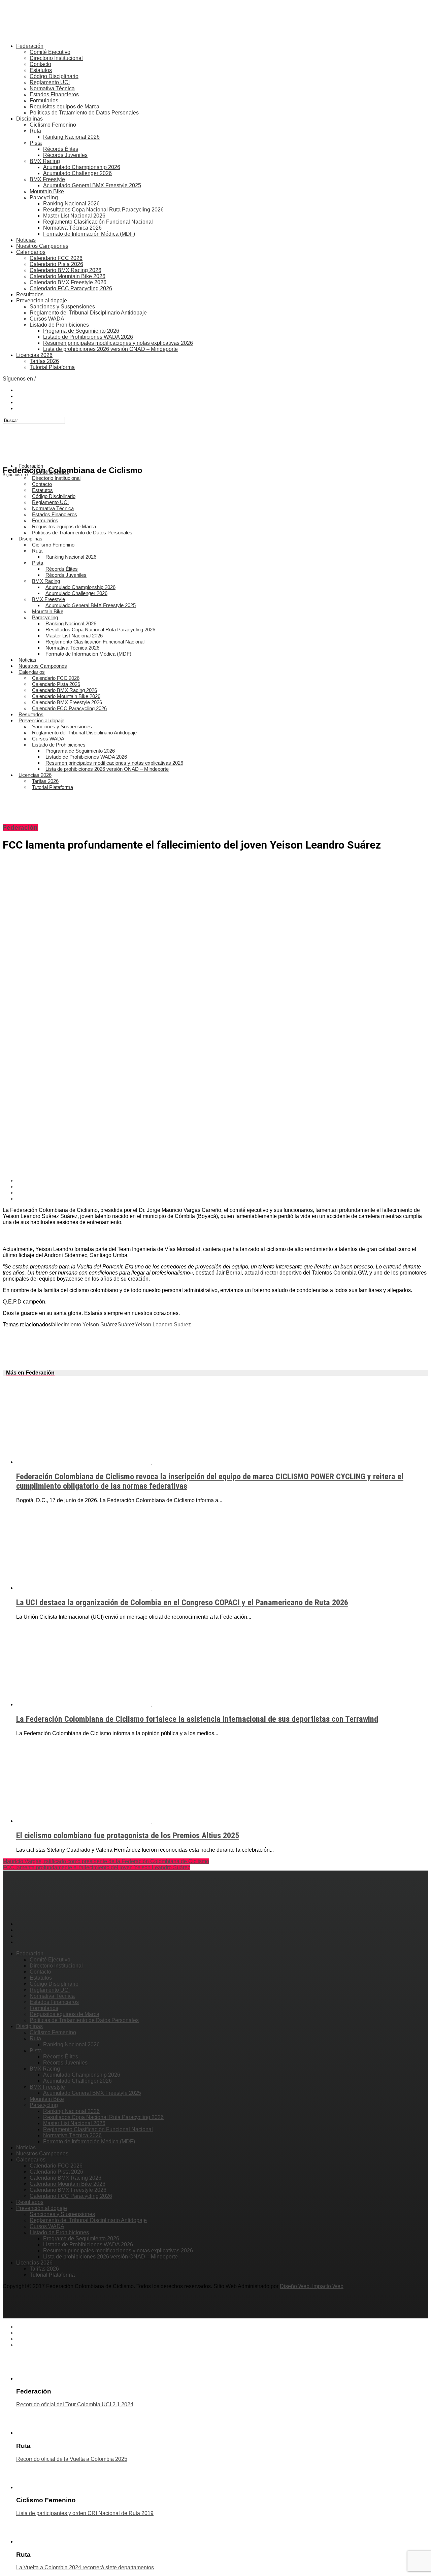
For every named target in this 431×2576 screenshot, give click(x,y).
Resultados (30, 294)
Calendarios (31, 252)
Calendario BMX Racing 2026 (65, 270)
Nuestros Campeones (42, 246)
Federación (30, 46)
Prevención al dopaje (42, 301)
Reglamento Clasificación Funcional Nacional (98, 222)
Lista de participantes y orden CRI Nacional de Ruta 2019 (85, 2513)
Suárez (126, 1325)
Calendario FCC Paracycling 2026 (71, 288)
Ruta (35, 131)
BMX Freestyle (47, 179)
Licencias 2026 (34, 355)
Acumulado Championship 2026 (82, 167)
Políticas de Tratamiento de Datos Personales (84, 113)
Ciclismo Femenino (53, 125)
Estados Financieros (54, 94)
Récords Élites (61, 149)
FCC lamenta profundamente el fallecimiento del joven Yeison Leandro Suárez (96, 1867)
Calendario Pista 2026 (56, 264)
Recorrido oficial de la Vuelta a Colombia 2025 (72, 2459)
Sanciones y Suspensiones (62, 307)
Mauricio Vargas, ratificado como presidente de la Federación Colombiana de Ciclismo (106, 1861)
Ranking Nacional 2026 (71, 137)
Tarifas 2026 (44, 361)
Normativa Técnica (52, 88)
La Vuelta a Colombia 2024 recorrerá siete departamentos (85, 2567)
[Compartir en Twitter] (222, 1187)
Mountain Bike (47, 191)
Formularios (44, 101)
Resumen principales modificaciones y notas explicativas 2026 (118, 343)
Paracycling (44, 197)
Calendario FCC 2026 (56, 258)
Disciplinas (29, 119)
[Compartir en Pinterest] (222, 1193)
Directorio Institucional (56, 58)
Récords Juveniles (65, 155)
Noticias (26, 240)
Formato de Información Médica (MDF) (89, 234)
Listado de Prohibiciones (59, 325)
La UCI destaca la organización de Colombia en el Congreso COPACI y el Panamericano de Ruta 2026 (182, 1603)
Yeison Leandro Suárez (163, 1325)
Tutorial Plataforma (52, 367)
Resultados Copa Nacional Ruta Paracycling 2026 (103, 210)
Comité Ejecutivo (50, 52)
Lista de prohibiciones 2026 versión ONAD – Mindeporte (110, 349)
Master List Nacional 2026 (74, 216)
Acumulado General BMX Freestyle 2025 (92, 185)
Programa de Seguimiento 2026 (81, 331)
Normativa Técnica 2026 (72, 228)
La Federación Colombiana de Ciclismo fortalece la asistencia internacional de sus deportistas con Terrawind (197, 1719)
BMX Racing (45, 161)
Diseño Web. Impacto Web (312, 2286)
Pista (36, 143)
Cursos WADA (47, 319)
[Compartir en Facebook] (222, 1181)
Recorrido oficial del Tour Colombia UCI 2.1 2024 (75, 2404)
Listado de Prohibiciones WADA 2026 (88, 337)
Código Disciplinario (54, 76)
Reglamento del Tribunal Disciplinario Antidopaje (88, 313)
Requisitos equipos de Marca (64, 107)
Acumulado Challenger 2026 (77, 173)
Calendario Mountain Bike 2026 (68, 276)
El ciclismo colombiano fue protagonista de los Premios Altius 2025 (128, 1836)
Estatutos (41, 70)
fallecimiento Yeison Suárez (84, 1325)
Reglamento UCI (50, 82)
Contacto (40, 64)
